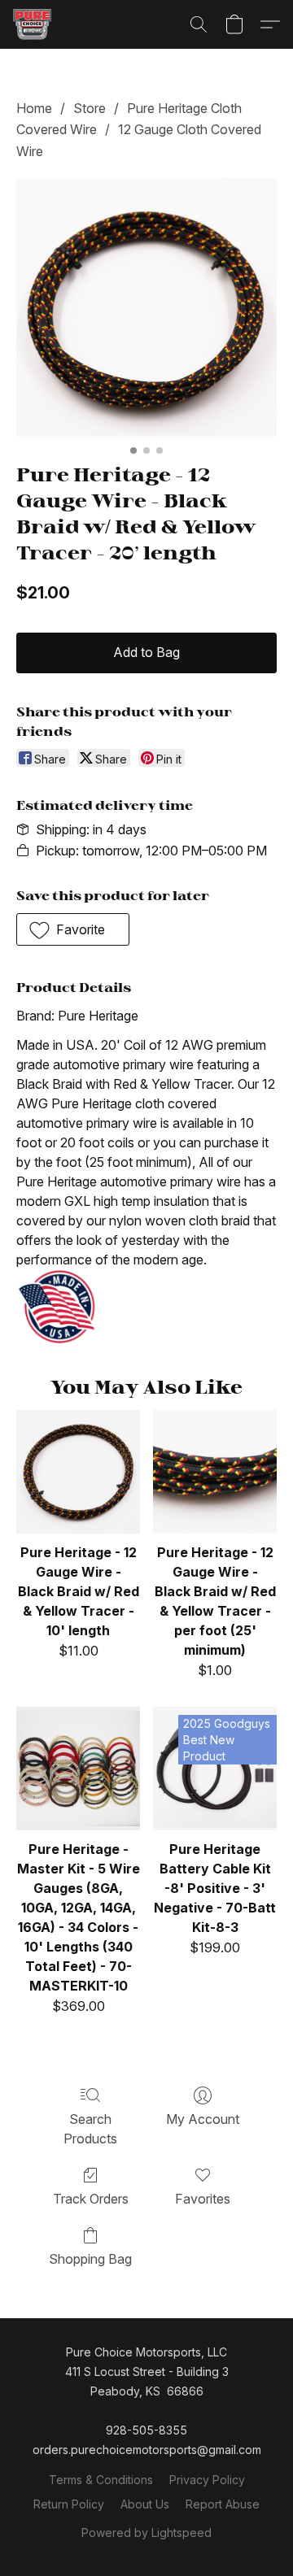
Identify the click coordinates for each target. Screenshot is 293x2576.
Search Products (90, 2129)
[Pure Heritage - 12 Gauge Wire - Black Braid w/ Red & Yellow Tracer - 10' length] (78, 1472)
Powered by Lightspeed (146, 2532)
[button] (33, 24)
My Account (203, 2119)
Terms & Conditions (101, 2480)
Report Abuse (223, 2504)
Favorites (203, 2199)
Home (34, 108)
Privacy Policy (207, 2480)
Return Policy (69, 2504)
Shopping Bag (90, 2259)
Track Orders (91, 2199)
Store (90, 108)
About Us (145, 2504)
